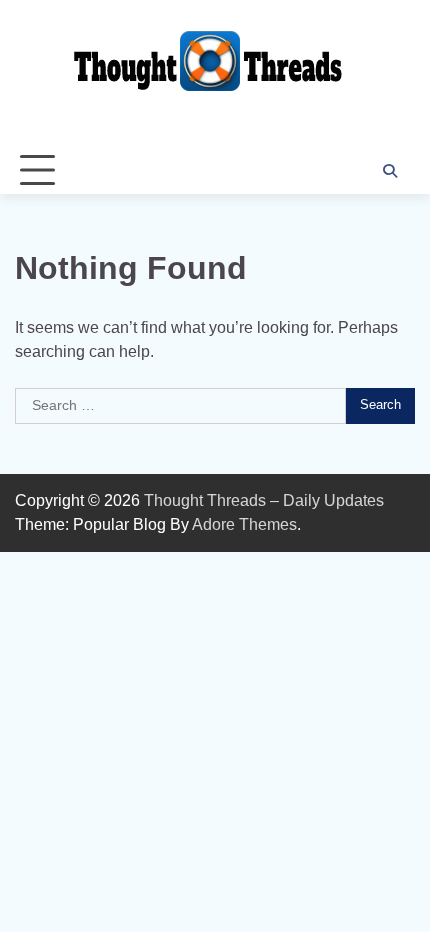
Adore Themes (244, 524)
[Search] (390, 171)
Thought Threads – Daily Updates (264, 500)
